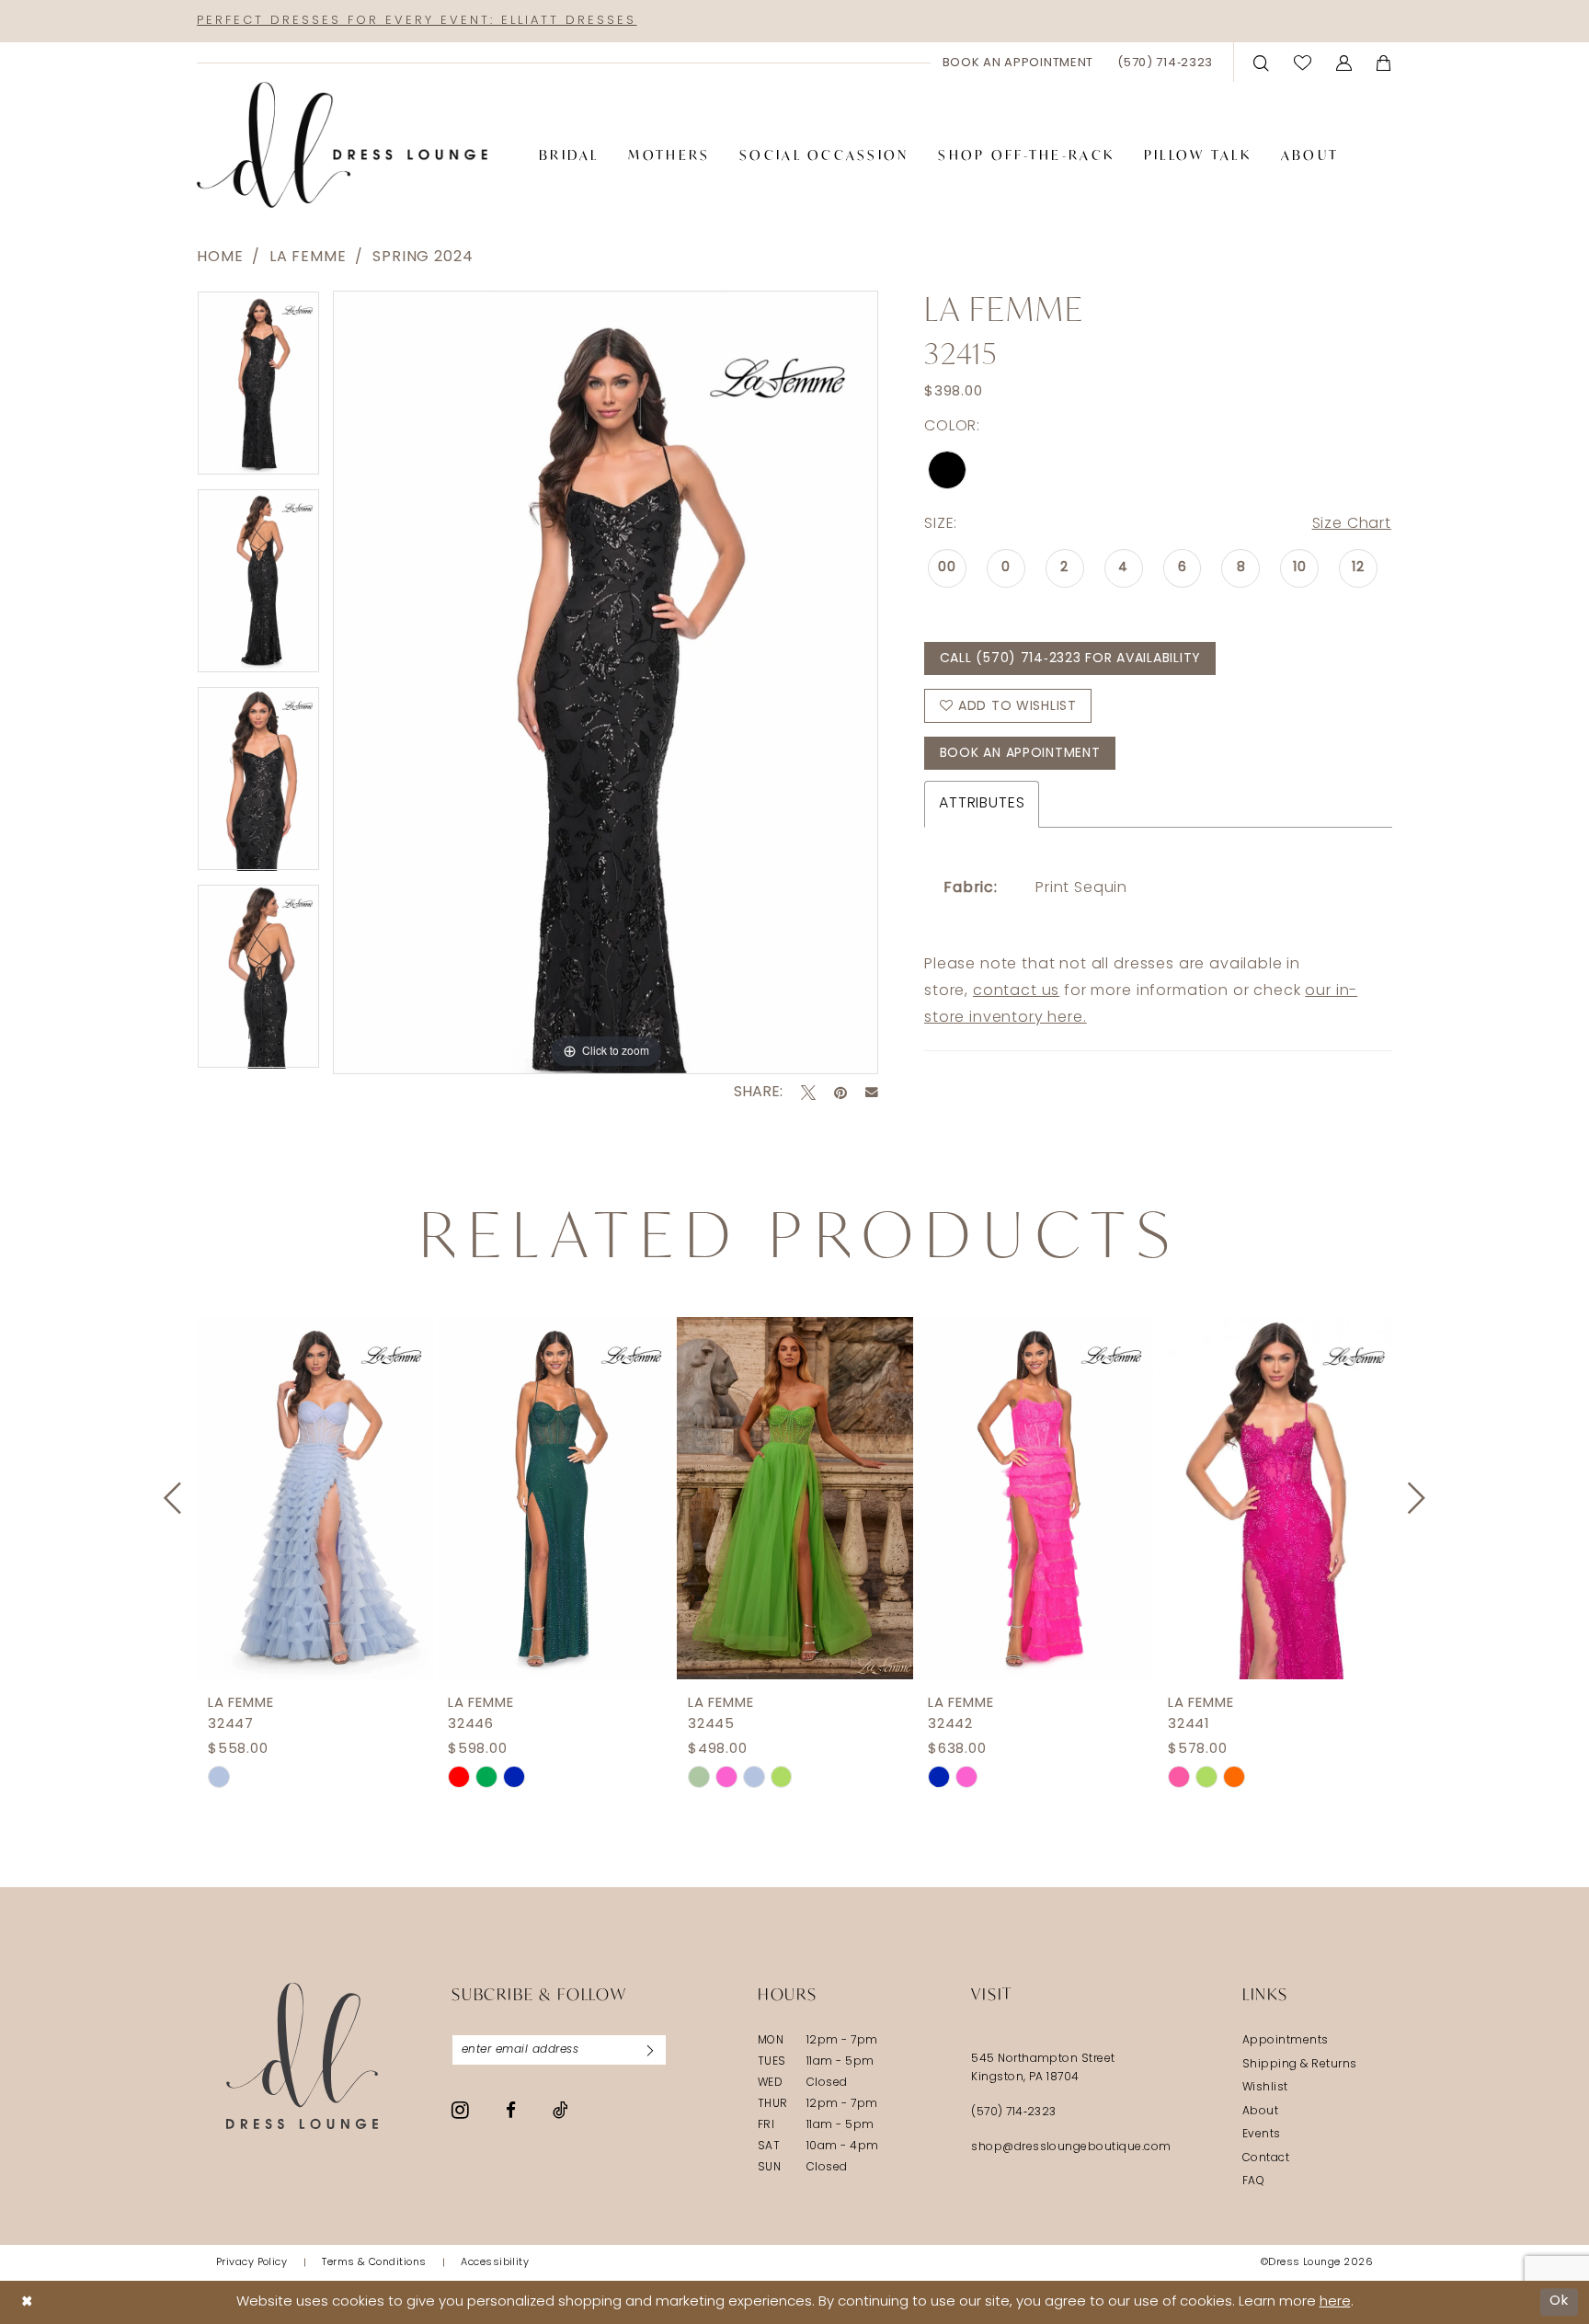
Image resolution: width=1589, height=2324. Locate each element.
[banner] (342, 145)
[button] (1344, 62)
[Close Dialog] (27, 2302)
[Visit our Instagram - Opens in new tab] (460, 2110)
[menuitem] (1018, 63)
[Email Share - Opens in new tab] (872, 1093)
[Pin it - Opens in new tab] (840, 1093)
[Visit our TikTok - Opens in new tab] (560, 2110)
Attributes (982, 804)
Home (220, 258)
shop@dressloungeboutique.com (1071, 2147)
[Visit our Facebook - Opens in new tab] (511, 2110)
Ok (1559, 2301)
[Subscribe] (650, 2050)
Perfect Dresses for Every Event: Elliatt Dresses (417, 21)
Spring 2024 (423, 258)
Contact (1266, 2158)
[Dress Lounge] (302, 2056)
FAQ (1253, 2181)
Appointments (1286, 2041)
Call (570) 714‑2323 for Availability (1070, 659)
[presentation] (315, 1498)
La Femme (308, 258)
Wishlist (1265, 2088)
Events (1262, 2135)
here (1335, 2302)
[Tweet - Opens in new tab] (808, 1093)
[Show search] (1262, 62)
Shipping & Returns (1300, 2065)
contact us (1016, 991)
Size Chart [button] (1352, 524)
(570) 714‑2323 (1014, 2112)
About (1260, 2112)
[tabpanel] (258, 389)
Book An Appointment (1020, 754)
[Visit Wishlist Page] (1303, 62)
